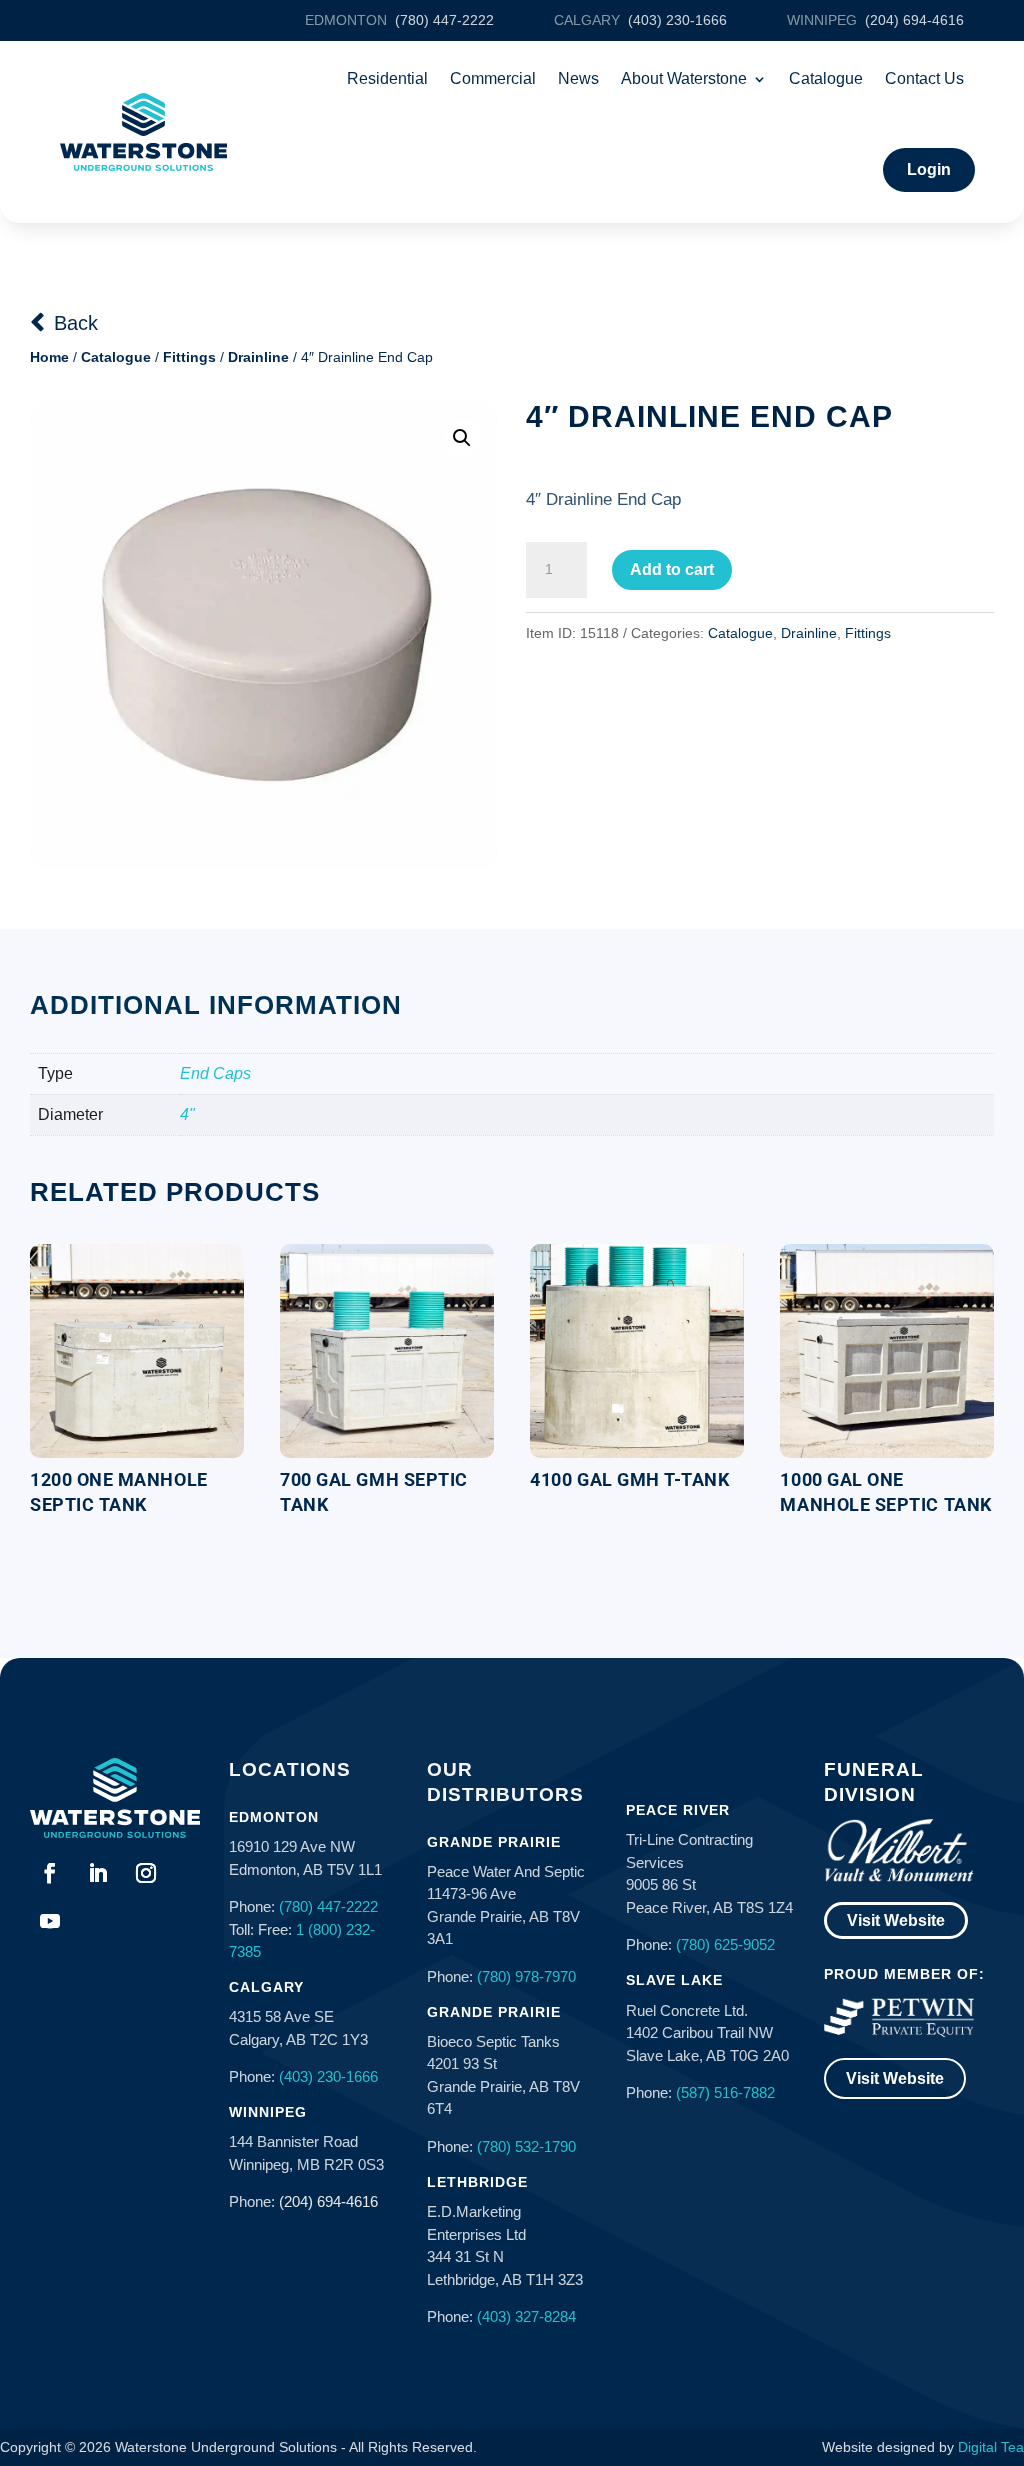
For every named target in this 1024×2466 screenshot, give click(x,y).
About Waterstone (684, 78)
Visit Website (896, 1920)
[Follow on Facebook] (50, 1873)
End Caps (215, 1073)
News (578, 78)
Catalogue (826, 78)
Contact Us (924, 78)
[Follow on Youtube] (50, 1921)
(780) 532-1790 (526, 2146)
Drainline (258, 357)
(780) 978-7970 (526, 1976)
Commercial (493, 78)
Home (49, 357)
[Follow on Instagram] (146, 1873)
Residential (387, 78)
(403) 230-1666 (328, 2076)
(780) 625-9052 (725, 1944)
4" (187, 1114)
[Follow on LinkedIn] (98, 1873)
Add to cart (672, 569)
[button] (462, 438)
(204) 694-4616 (328, 2201)
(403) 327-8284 (526, 2316)
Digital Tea (991, 2447)
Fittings (189, 357)
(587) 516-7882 (725, 2092)
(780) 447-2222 (328, 1906)
